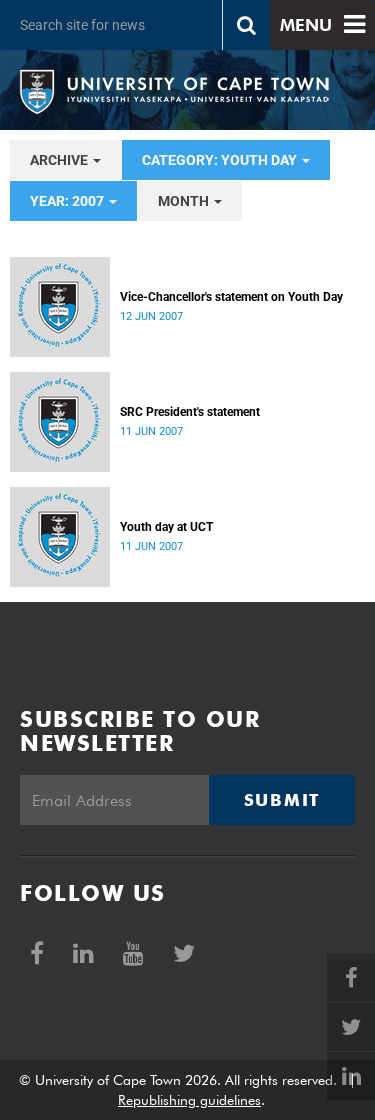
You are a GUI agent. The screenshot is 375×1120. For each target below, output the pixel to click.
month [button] (185, 201)
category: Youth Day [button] (221, 160)
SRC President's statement (190, 412)
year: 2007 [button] (68, 201)
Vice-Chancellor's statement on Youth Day (231, 297)
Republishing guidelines (189, 1100)
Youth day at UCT (166, 527)
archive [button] (60, 160)
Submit (282, 800)
